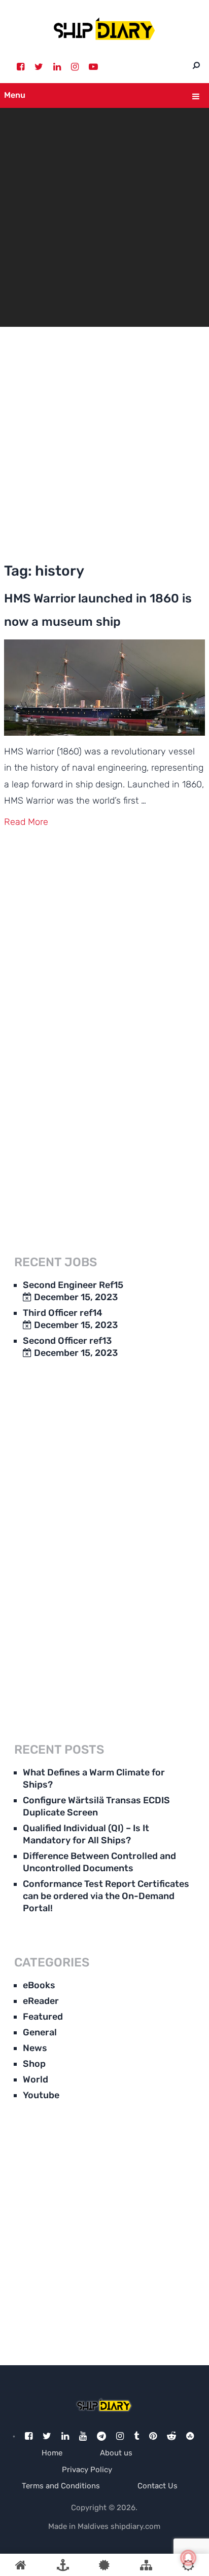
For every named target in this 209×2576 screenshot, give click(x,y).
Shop (34, 2064)
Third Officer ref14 (63, 1313)
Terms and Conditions (61, 2486)
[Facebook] (21, 67)
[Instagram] (75, 67)
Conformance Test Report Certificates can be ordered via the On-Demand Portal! (106, 1896)
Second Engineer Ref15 (73, 1285)
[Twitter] (39, 67)
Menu (15, 95)
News (35, 2048)
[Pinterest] (153, 2436)
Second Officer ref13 (67, 1341)
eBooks (39, 1985)
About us (116, 2453)
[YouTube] (93, 67)
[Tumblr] (136, 2436)
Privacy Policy (87, 2470)
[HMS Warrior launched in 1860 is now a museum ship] (104, 688)
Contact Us (158, 2486)
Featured (43, 2017)
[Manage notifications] (188, 2558)
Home (52, 2453)
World (36, 2079)
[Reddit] (171, 2436)
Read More (26, 822)
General (40, 2032)
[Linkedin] (57, 67)
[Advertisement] (104, 441)
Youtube (41, 2095)
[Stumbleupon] (190, 2436)
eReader (41, 2001)
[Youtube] (83, 2436)
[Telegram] (101, 2436)
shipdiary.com (135, 2526)
